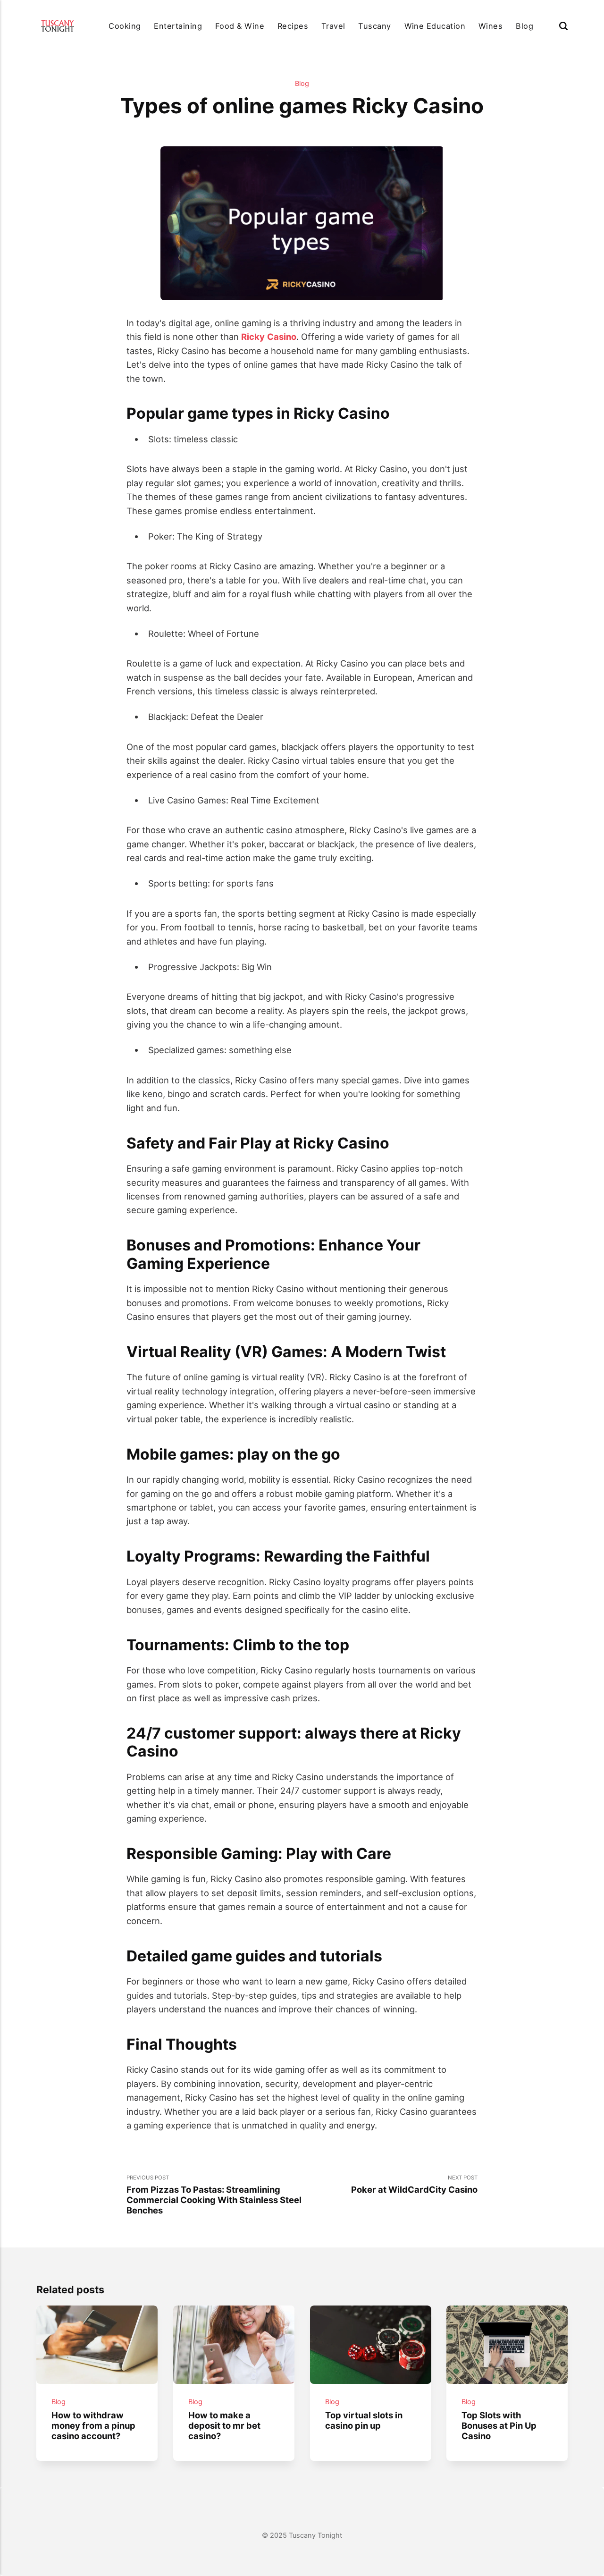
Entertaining (178, 26)
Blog (524, 26)
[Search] (563, 26)
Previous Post (214, 2195)
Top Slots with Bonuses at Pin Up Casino (499, 2425)
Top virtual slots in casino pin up (364, 2420)
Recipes (293, 26)
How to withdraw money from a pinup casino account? (93, 2425)
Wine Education (435, 26)
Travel (333, 26)
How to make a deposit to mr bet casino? (224, 2425)
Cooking (125, 26)
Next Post (414, 2184)
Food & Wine (240, 26)
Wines (491, 26)
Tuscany (374, 26)
